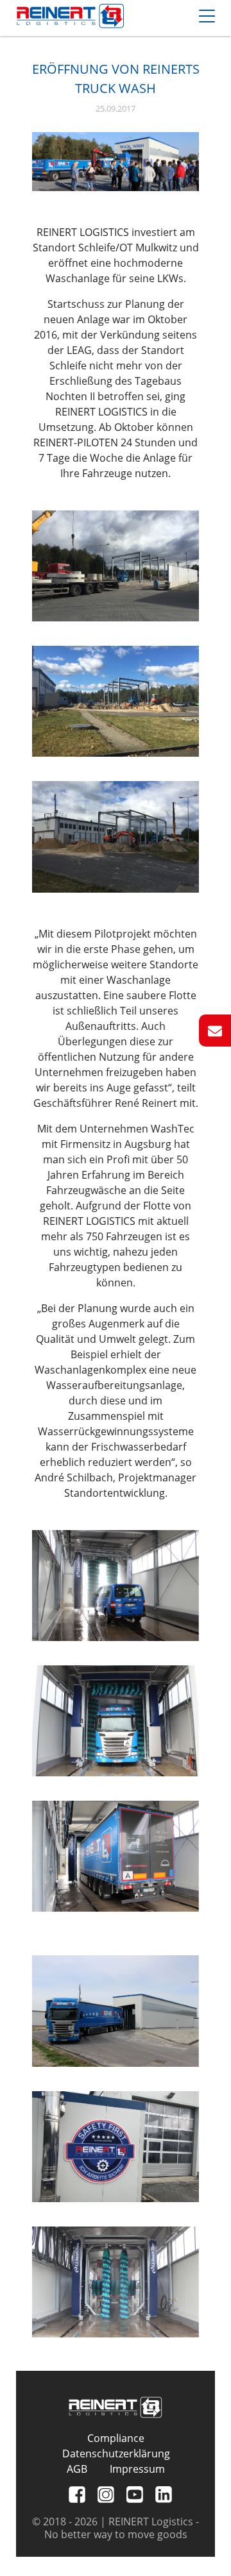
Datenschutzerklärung (116, 2454)
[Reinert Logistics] (70, 18)
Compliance (116, 2438)
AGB (77, 2469)
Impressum (137, 2469)
